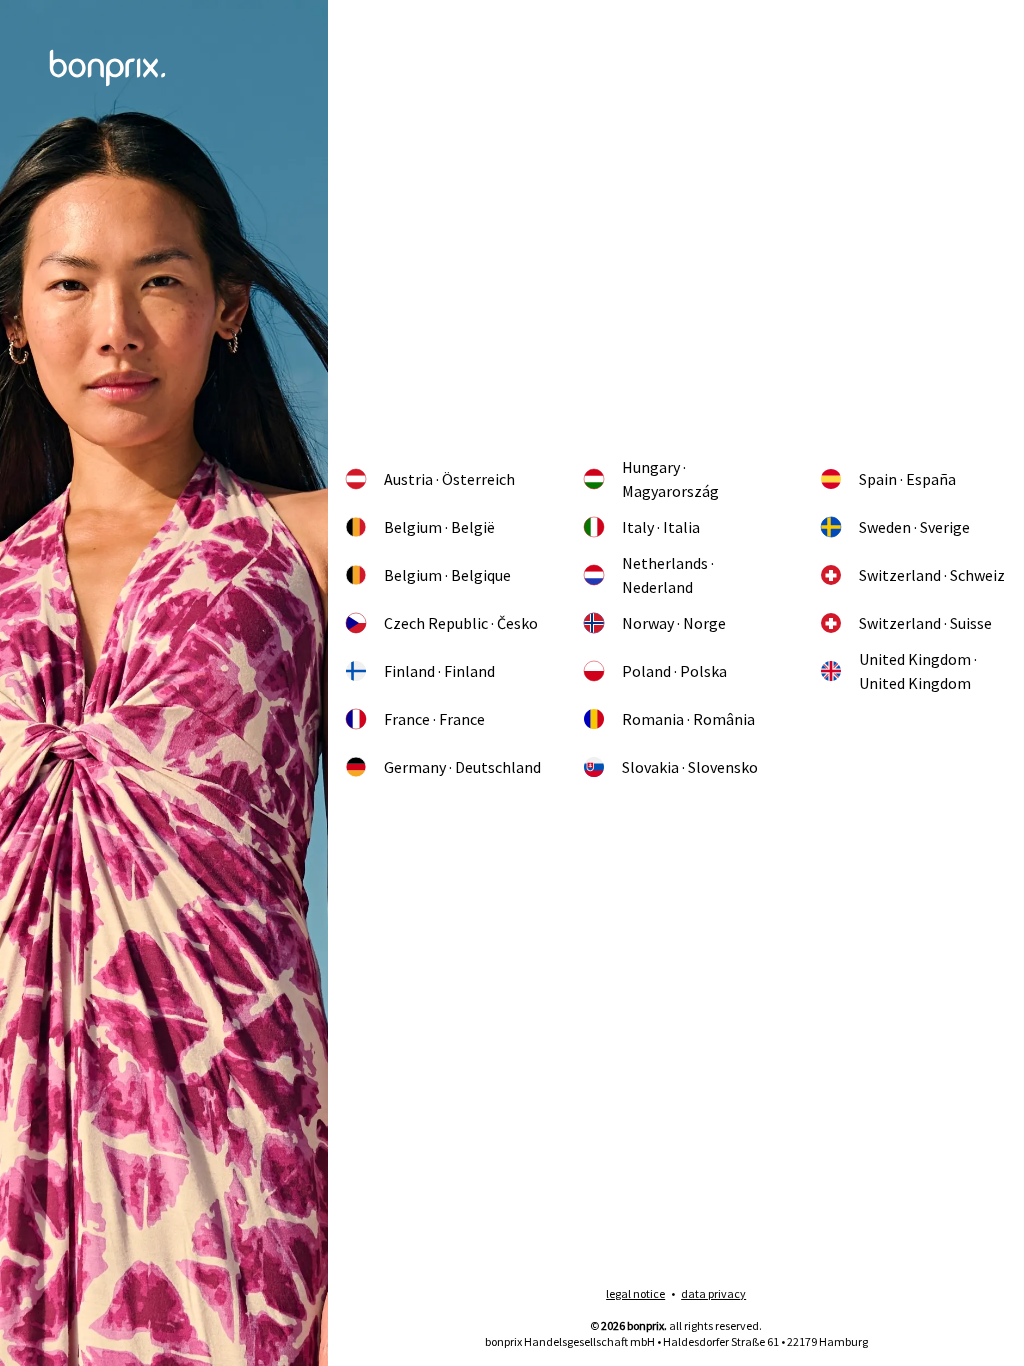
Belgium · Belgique (447, 575)
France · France (434, 719)
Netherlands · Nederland (668, 575)
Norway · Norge (674, 623)
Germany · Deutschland (462, 767)
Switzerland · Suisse (925, 623)
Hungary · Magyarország (670, 479)
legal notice (635, 1293)
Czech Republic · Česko (461, 623)
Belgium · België (439, 527)
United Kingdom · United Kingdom (918, 671)
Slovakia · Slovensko (690, 767)
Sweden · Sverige (914, 527)
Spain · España (907, 479)
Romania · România (688, 719)
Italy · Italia (661, 527)
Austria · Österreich (449, 479)
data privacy (713, 1293)
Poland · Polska (674, 671)
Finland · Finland (439, 671)
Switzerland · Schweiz (932, 575)
